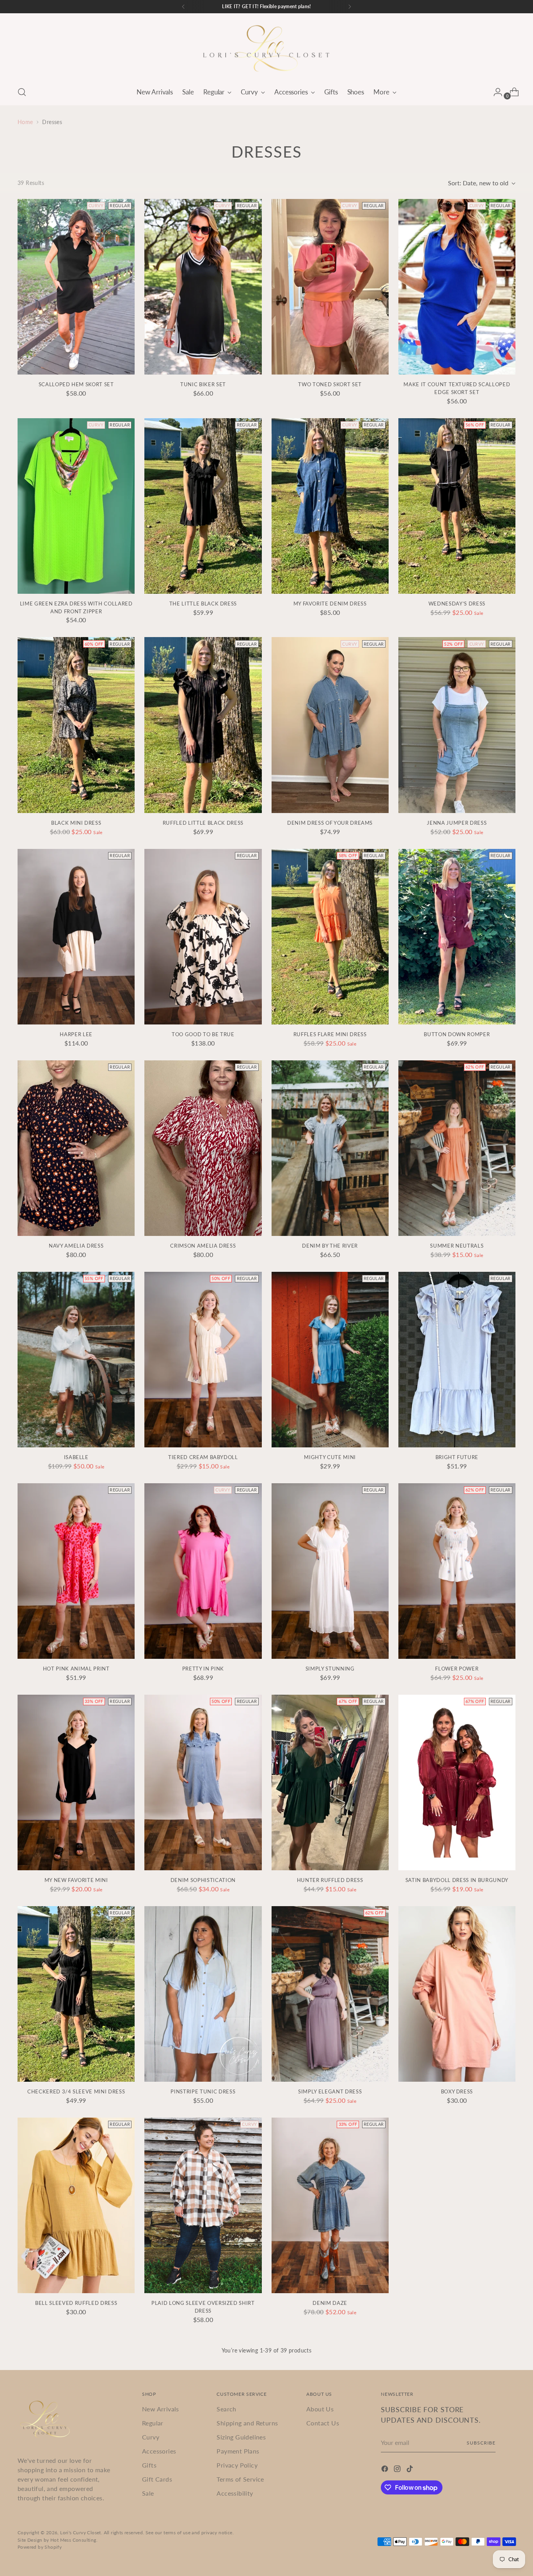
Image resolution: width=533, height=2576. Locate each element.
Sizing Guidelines (241, 2437)
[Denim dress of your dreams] (330, 725)
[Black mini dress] (76, 725)
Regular (153, 2423)
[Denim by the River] (330, 1148)
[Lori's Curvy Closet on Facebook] (386, 2470)
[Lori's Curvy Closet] (266, 48)
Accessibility (235, 2493)
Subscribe (481, 2443)
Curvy (151, 2437)
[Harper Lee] (76, 937)
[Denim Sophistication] (203, 1782)
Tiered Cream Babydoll (203, 1457)
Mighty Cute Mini (330, 1457)
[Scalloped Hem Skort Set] (76, 287)
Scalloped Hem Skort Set (76, 384)
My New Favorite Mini (76, 1880)
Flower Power (457, 1669)
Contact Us (323, 2423)
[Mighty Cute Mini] (330, 1360)
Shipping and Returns (247, 2423)
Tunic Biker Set (203, 384)
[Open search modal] (22, 92)
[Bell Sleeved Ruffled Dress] (76, 2205)
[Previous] (183, 7)
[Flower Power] (457, 1571)
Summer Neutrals (457, 1246)
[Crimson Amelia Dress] (203, 1148)
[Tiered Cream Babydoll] (203, 1360)
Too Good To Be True (203, 1034)
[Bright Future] (457, 1360)
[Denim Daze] (330, 2205)
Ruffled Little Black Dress (203, 823)
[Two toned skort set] (330, 287)
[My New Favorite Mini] (76, 1782)
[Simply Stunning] (330, 1571)
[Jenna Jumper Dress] (457, 725)
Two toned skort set (330, 384)
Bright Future (457, 1457)
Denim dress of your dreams (330, 823)
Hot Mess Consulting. (74, 2540)
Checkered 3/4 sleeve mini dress (76, 2091)
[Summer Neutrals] (457, 1148)
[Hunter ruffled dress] (330, 1782)
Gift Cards (157, 2479)
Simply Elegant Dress (330, 2091)
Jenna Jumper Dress (457, 823)
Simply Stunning (330, 1669)
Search (226, 2409)
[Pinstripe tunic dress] (203, 1994)
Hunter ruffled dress (330, 1880)
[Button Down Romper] (457, 937)
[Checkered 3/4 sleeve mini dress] (76, 1994)
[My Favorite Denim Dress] (330, 506)
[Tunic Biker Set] (203, 287)
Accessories (159, 2451)
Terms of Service (240, 2479)
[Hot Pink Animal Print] (76, 1571)
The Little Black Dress (203, 604)
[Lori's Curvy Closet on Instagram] (398, 2470)
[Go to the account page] (495, 92)
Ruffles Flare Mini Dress (330, 1034)
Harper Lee (76, 1034)
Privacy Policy (237, 2465)
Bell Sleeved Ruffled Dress (76, 2303)
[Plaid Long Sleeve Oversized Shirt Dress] (203, 2205)
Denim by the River (330, 1246)
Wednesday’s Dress (457, 604)
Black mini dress (76, 823)
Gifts (149, 2465)
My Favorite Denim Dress (330, 604)
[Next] (350, 7)
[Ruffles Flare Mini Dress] (330, 937)
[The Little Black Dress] (203, 506)
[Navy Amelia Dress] (76, 1148)
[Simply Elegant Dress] (330, 1994)
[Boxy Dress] (457, 1994)
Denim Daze (330, 2303)
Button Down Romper (457, 1034)
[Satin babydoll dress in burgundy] (457, 1782)
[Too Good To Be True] (203, 937)
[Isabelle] (76, 1360)
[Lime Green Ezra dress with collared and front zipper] (76, 506)
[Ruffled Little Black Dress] (203, 725)
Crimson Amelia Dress (203, 1246)
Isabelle (76, 1457)
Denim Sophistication (203, 1880)
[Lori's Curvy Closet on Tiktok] (410, 2470)
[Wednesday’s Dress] (457, 506)
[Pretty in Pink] (203, 1571)
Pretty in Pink (203, 1669)
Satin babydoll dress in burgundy (457, 1880)
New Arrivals (161, 2409)
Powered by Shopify (40, 2547)
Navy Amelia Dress (76, 1246)
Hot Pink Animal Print (76, 1669)
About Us (320, 2409)
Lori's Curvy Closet (81, 2533)
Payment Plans (238, 2451)
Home (25, 122)
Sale (148, 2493)
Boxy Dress (457, 2091)
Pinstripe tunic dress (203, 2091)
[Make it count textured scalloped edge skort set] (457, 287)
